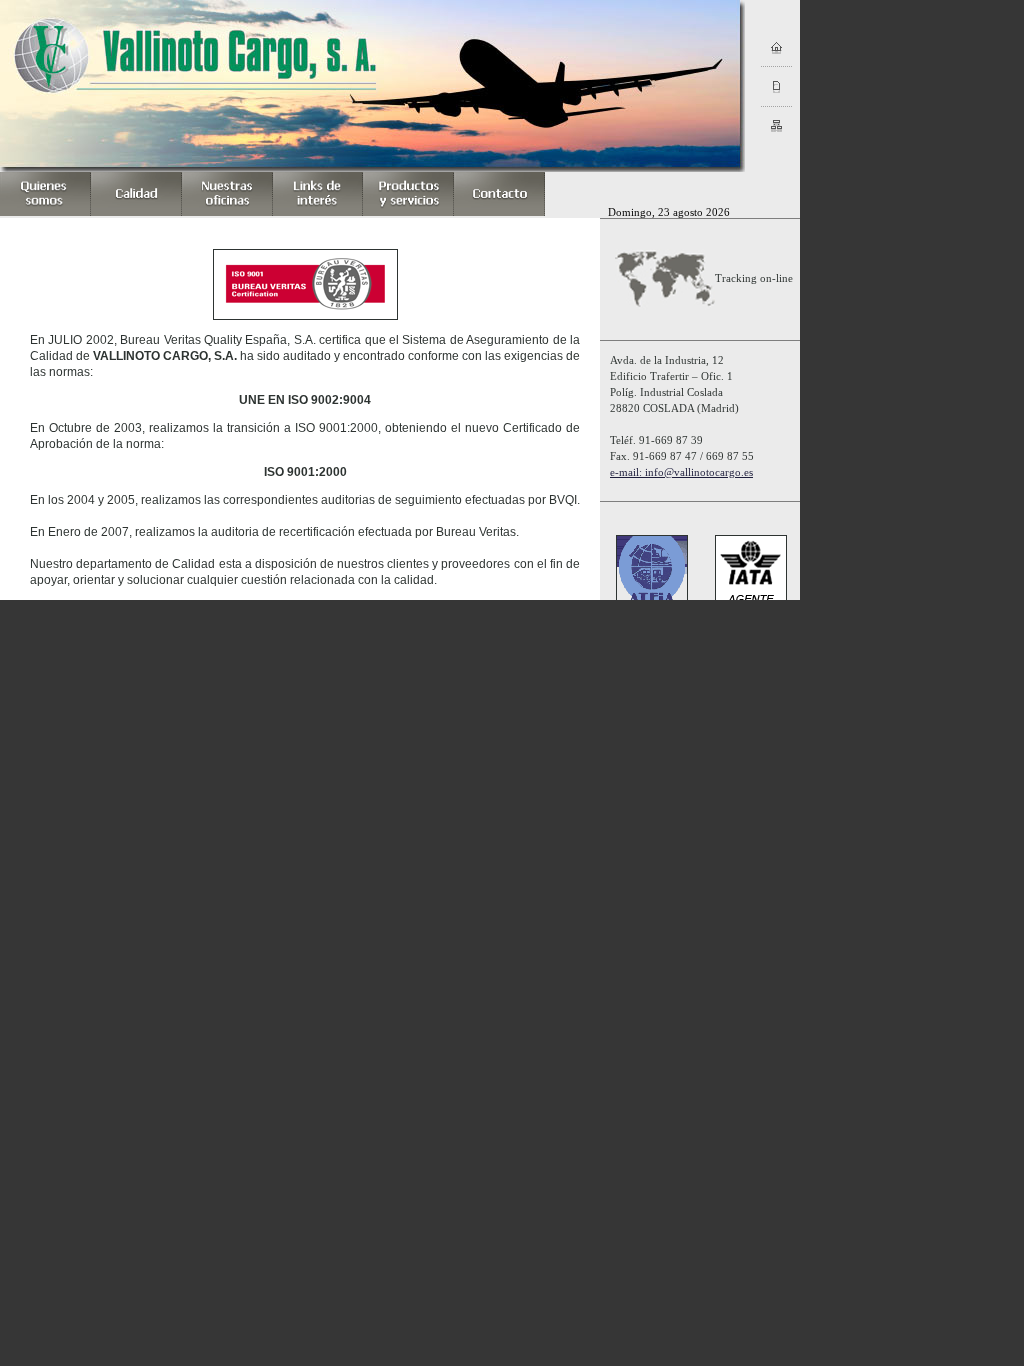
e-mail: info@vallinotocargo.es (681, 472)
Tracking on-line (754, 278)
